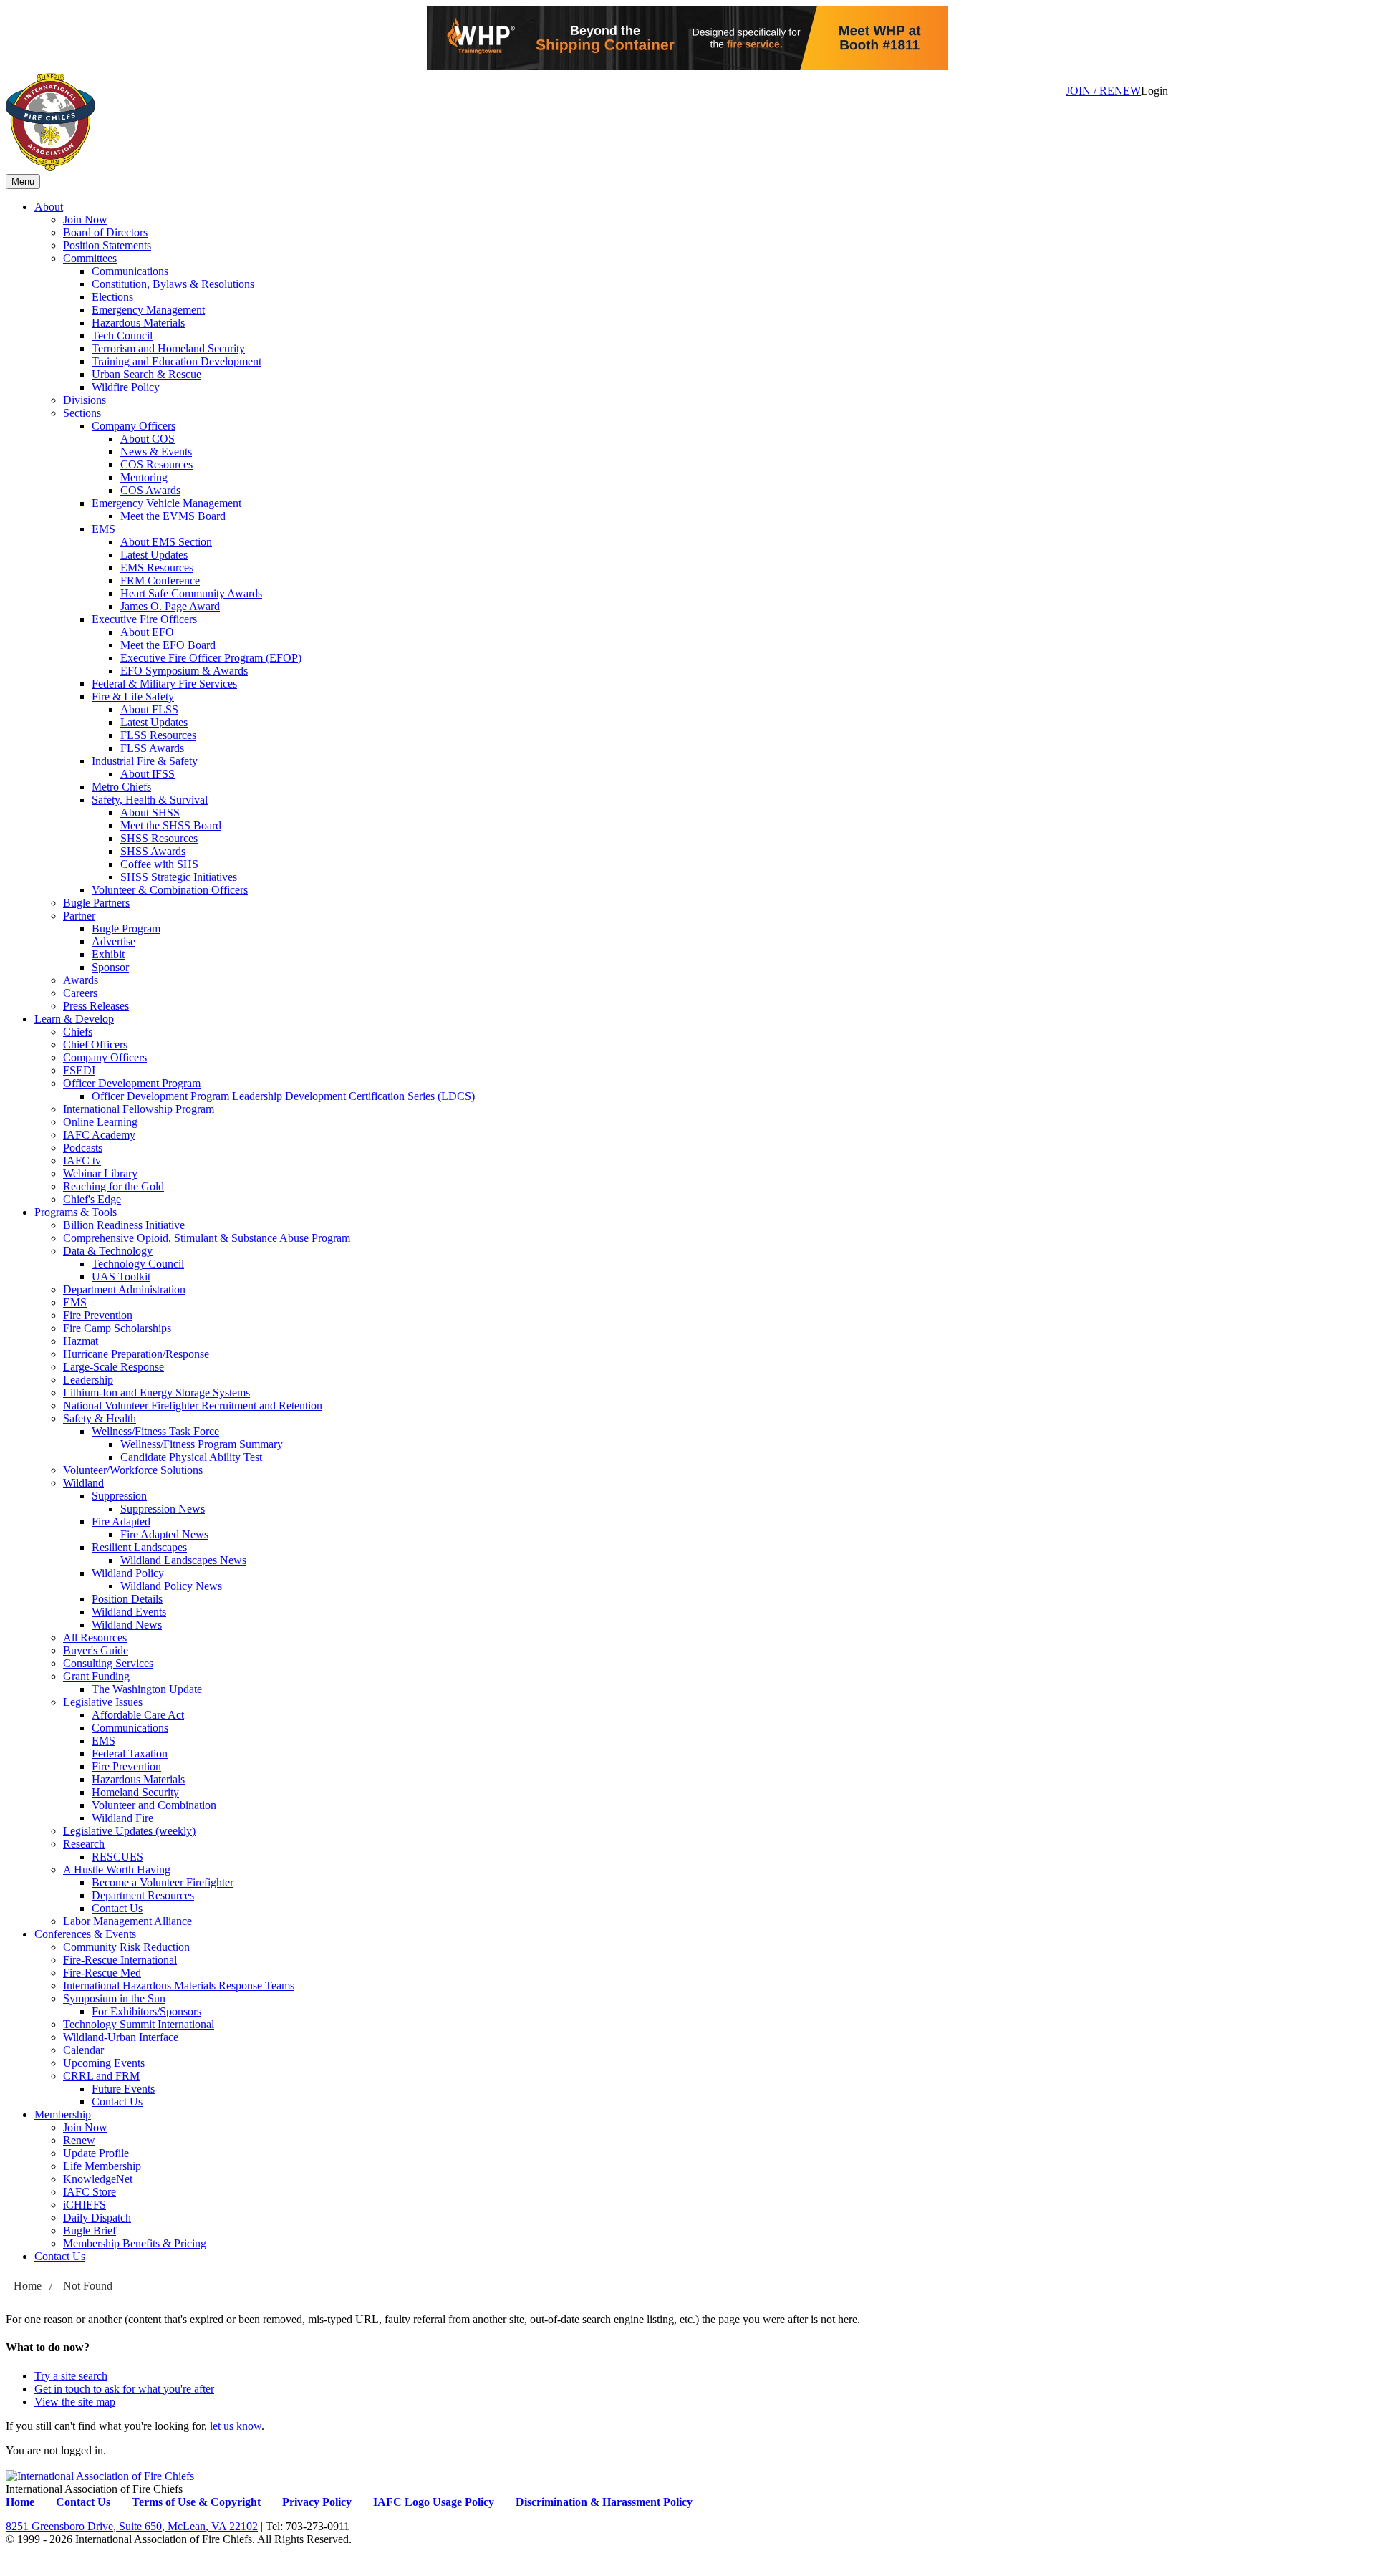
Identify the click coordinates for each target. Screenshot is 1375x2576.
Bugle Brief (90, 2230)
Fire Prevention (98, 1315)
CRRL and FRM (101, 2076)
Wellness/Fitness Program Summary (202, 1444)
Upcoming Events (104, 2063)
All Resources (95, 1637)
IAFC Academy (99, 1135)
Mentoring (144, 477)
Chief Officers (95, 1045)
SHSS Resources (159, 838)
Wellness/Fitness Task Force (155, 1431)
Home (28, 2286)
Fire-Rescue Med (102, 1973)
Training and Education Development (177, 361)
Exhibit (108, 954)
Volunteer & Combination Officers (170, 890)
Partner (79, 916)
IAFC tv (82, 1161)
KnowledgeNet (98, 2179)
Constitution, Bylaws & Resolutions (173, 284)
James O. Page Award (170, 606)
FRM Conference (160, 580)
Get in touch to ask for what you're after (124, 2389)
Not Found (88, 2286)
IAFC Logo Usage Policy (434, 2502)
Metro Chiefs (121, 787)
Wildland (83, 1483)
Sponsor (110, 967)
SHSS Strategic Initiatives (179, 877)
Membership (63, 2114)
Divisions (85, 400)
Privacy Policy (317, 2502)
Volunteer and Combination (154, 1805)
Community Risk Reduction (126, 1947)
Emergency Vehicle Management (167, 503)
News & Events (156, 452)
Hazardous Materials (138, 323)
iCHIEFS (85, 2205)
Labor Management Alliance (127, 1921)
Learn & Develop (74, 1019)
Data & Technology (108, 1251)
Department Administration (124, 1289)
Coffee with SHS (159, 864)
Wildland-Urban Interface (121, 2037)
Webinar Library (100, 1173)
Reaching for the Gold (114, 1186)
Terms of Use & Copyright (196, 2502)
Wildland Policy (128, 1573)
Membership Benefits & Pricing (135, 2243)
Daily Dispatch (97, 2218)
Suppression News (163, 1509)
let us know (236, 2426)
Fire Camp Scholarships (117, 1328)
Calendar (83, 2050)
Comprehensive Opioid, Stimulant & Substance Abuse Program (207, 1238)
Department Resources (143, 1895)
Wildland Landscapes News (183, 1560)
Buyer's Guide (96, 1650)
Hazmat (81, 1341)
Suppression (119, 1496)
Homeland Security (135, 1792)
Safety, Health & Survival (150, 800)
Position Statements (107, 245)
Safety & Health (100, 1418)
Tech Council (122, 336)
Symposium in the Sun (114, 1998)
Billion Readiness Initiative (124, 1225)
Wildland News (127, 1625)
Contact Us (117, 1908)
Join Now (85, 220)
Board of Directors (105, 232)
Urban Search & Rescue (146, 374)
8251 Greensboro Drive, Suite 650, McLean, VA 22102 (132, 2526)
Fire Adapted (121, 1521)
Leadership (88, 1380)
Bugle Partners (96, 903)
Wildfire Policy (126, 387)
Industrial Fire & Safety (145, 761)
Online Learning (100, 1122)
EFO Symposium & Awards (184, 671)
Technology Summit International (139, 2024)
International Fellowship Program (139, 1109)
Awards (81, 980)
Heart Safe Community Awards (191, 593)
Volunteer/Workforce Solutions (133, 1470)
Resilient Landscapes (139, 1547)
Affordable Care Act (138, 1715)
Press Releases (96, 1006)
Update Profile (96, 2153)
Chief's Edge (92, 1199)
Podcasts (83, 1148)
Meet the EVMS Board (173, 516)
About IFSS (148, 774)
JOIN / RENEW (1103, 91)
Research (84, 1844)
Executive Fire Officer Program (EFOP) (211, 658)
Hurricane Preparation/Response (136, 1354)
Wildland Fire (122, 1818)
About (49, 207)
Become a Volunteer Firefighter (163, 1882)
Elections (112, 297)
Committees (90, 258)
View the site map (75, 2402)
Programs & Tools (76, 1212)
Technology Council (138, 1264)
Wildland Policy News (171, 1586)
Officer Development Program (132, 1083)
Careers (80, 993)
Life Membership (102, 2166)
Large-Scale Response (114, 1367)
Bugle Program (126, 928)
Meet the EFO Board (168, 645)
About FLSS (149, 709)
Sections (82, 413)
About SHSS (150, 812)
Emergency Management (148, 310)
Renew (79, 2140)
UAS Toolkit (121, 1277)
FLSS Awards (152, 748)
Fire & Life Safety (133, 696)
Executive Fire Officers (144, 619)
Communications (130, 271)
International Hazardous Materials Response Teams (179, 1986)
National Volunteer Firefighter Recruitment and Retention (193, 1405)
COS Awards (150, 490)
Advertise (114, 941)
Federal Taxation (130, 1753)
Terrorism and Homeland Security (168, 348)
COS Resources (156, 464)
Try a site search (71, 2376)
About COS (148, 439)
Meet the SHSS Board (171, 825)
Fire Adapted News (164, 1534)
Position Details (127, 1599)
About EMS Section (166, 542)
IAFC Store (90, 2192)
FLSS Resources (158, 735)
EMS (103, 529)
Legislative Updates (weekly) (129, 1831)
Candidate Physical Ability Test (191, 1457)
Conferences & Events (85, 1934)
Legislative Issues (103, 1702)
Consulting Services (108, 1663)
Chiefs (78, 1032)
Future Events (123, 2089)
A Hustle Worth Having (117, 1870)
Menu (23, 182)
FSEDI (79, 1070)
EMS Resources (157, 568)
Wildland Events (129, 1612)
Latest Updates (154, 555)
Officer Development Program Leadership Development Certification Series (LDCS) (283, 1096)
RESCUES (117, 1857)
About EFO (147, 632)
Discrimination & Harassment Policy (604, 2502)
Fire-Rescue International (120, 1960)
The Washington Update (147, 1689)
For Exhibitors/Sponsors (146, 2011)
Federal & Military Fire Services (164, 684)
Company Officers (134, 426)
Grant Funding (96, 1676)
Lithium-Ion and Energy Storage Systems (156, 1393)
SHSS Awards (153, 851)
